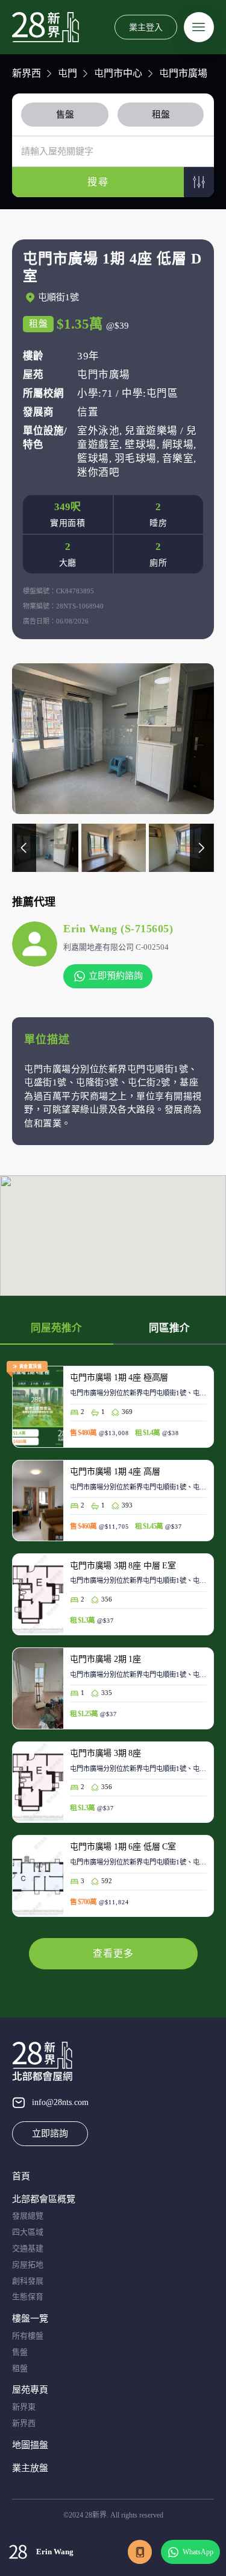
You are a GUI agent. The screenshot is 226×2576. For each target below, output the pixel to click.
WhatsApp (198, 2552)
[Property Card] (113, 1413)
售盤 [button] (65, 115)
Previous (24, 848)
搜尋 (98, 182)
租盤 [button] (161, 115)
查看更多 (113, 1953)
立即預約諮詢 (116, 976)
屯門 (67, 73)
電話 (140, 2552)
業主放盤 (30, 2468)
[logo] (46, 27)
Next (202, 848)
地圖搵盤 (30, 2445)
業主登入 (146, 27)
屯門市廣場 (183, 73)
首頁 (21, 2176)
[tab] (67, 115)
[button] (199, 182)
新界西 (27, 73)
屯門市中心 (118, 73)
